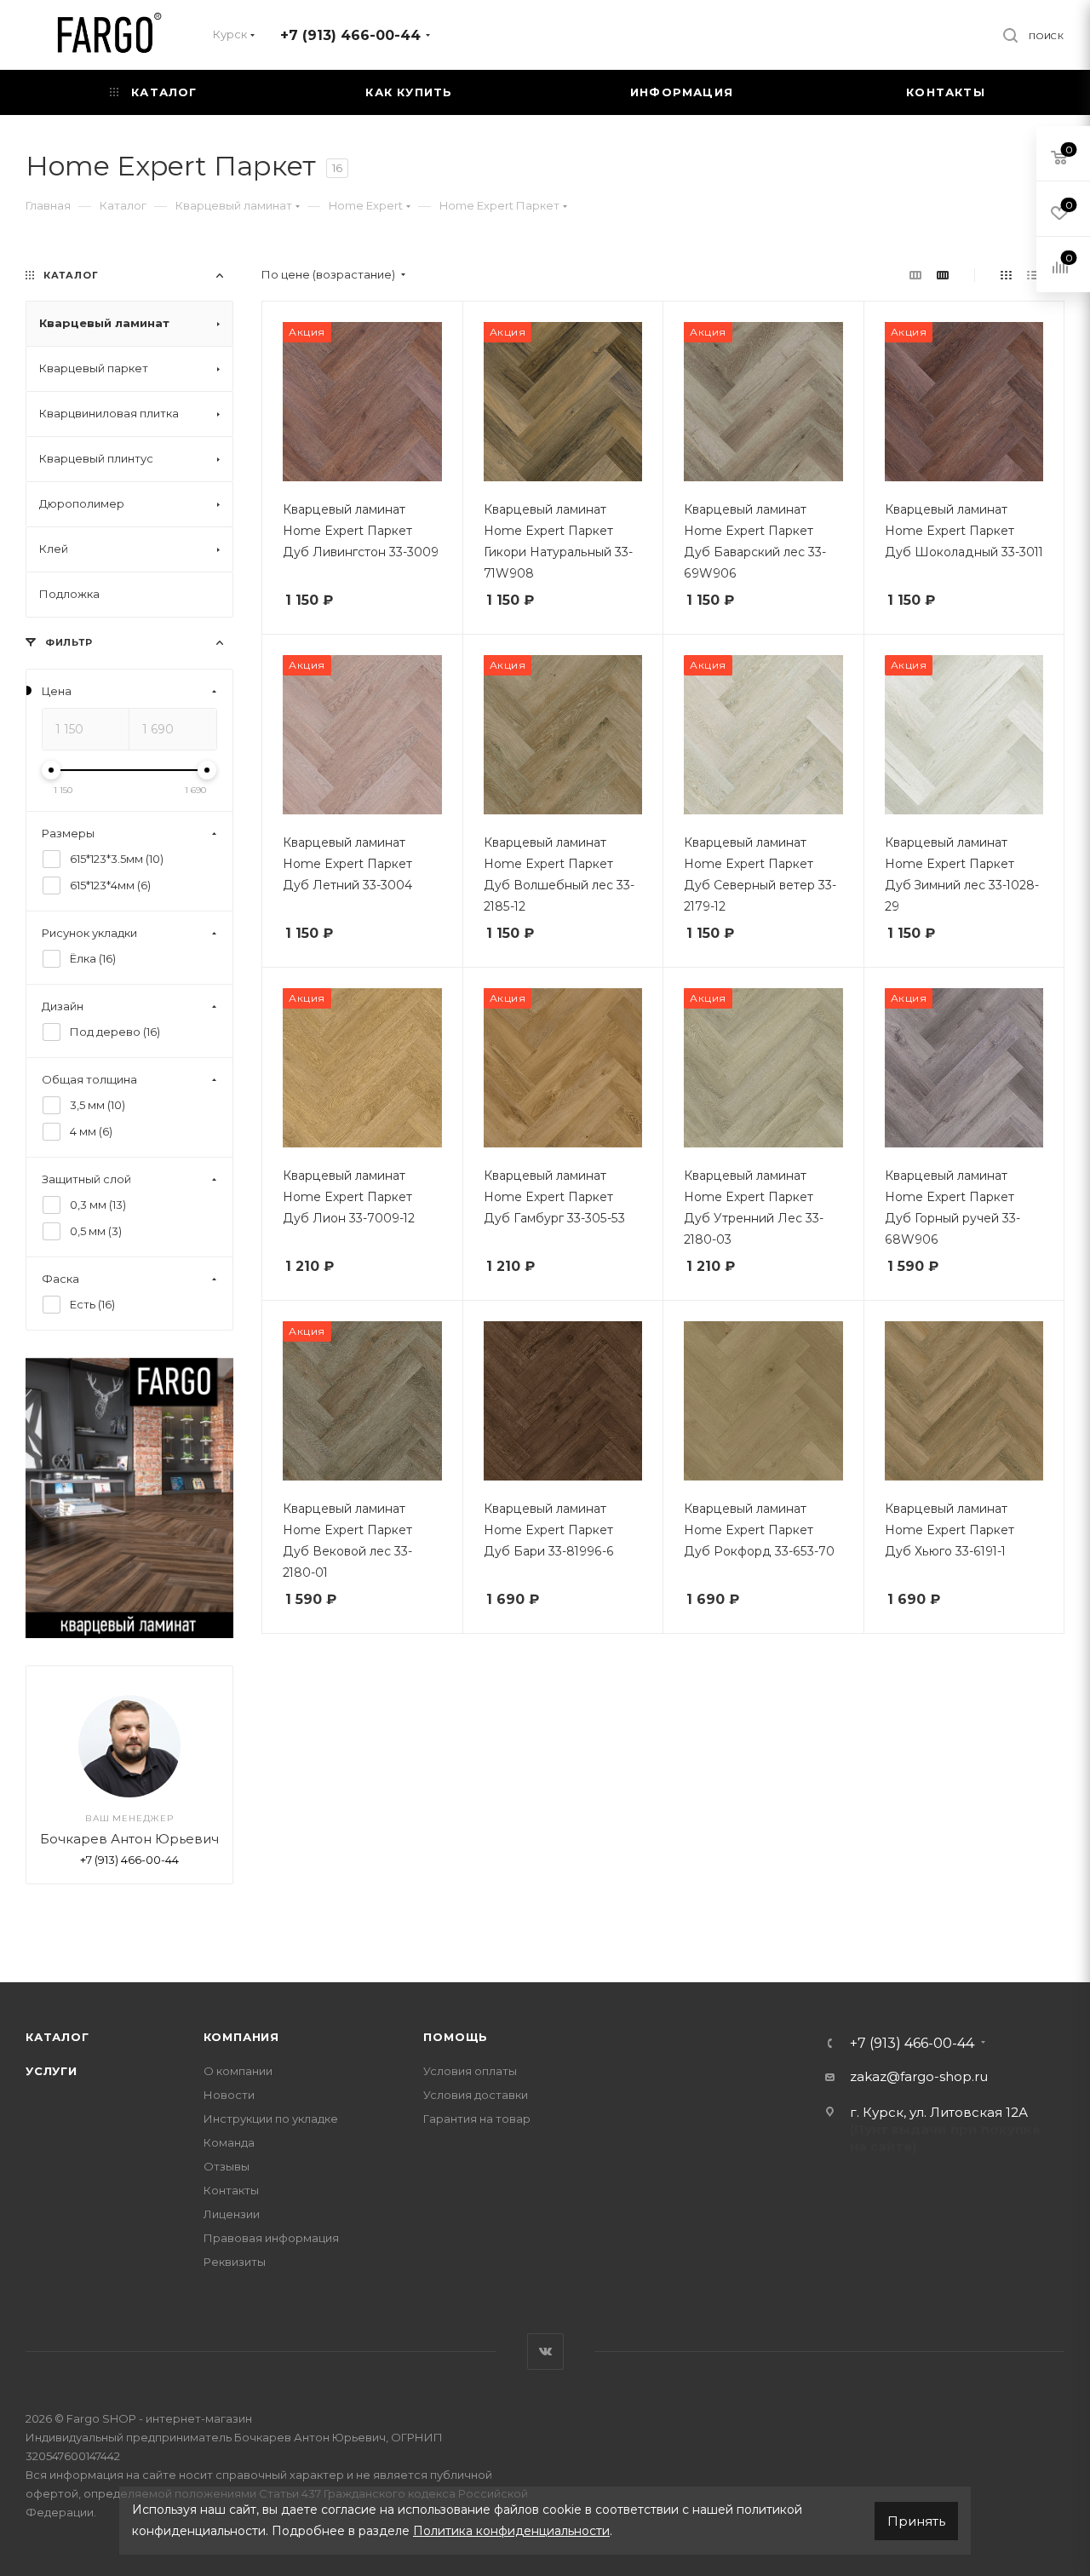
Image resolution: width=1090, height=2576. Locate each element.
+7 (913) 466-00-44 (350, 35)
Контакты (231, 2190)
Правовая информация (271, 2238)
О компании (238, 2071)
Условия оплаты (470, 2071)
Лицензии (232, 2214)
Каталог (57, 2037)
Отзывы (227, 2166)
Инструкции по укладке (271, 2119)
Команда (229, 2142)
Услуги (52, 2071)
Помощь (456, 2037)
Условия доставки (476, 2095)
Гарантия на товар (477, 2119)
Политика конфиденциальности (511, 2531)
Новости (229, 2095)
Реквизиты (235, 2262)
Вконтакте (545, 2352)
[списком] (1033, 275)
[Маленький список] (915, 275)
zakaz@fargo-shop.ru (919, 2076)
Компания (241, 2037)
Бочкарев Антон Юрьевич (129, 1840)
